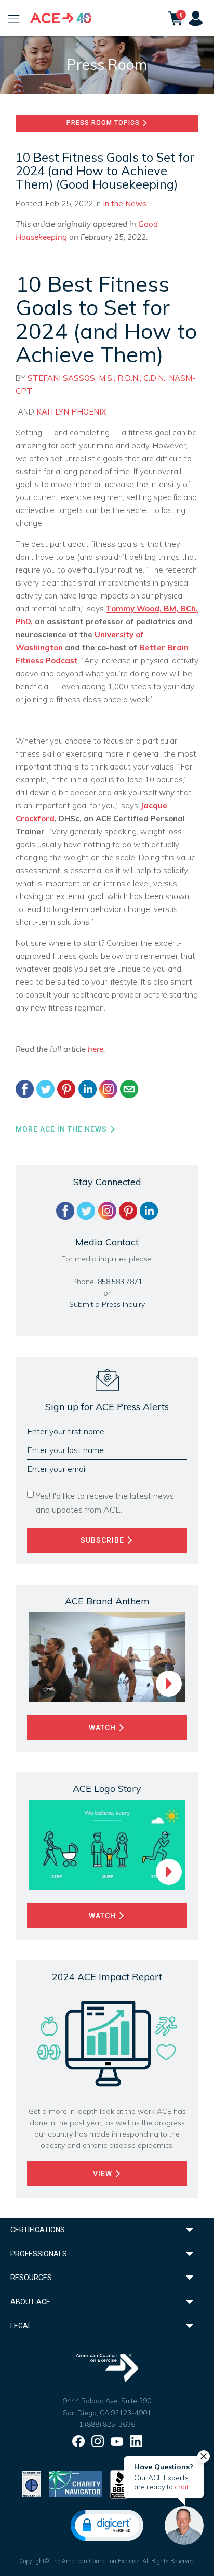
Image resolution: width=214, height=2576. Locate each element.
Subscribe (103, 1540)
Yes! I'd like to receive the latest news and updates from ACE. (105, 1503)
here (96, 1049)
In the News (125, 203)
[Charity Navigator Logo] (76, 2484)
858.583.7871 (120, 1282)
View (104, 2174)
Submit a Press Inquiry (107, 1304)
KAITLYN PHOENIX (71, 412)
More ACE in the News (62, 1129)
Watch (103, 1728)
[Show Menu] (14, 18)
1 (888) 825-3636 (107, 2424)
